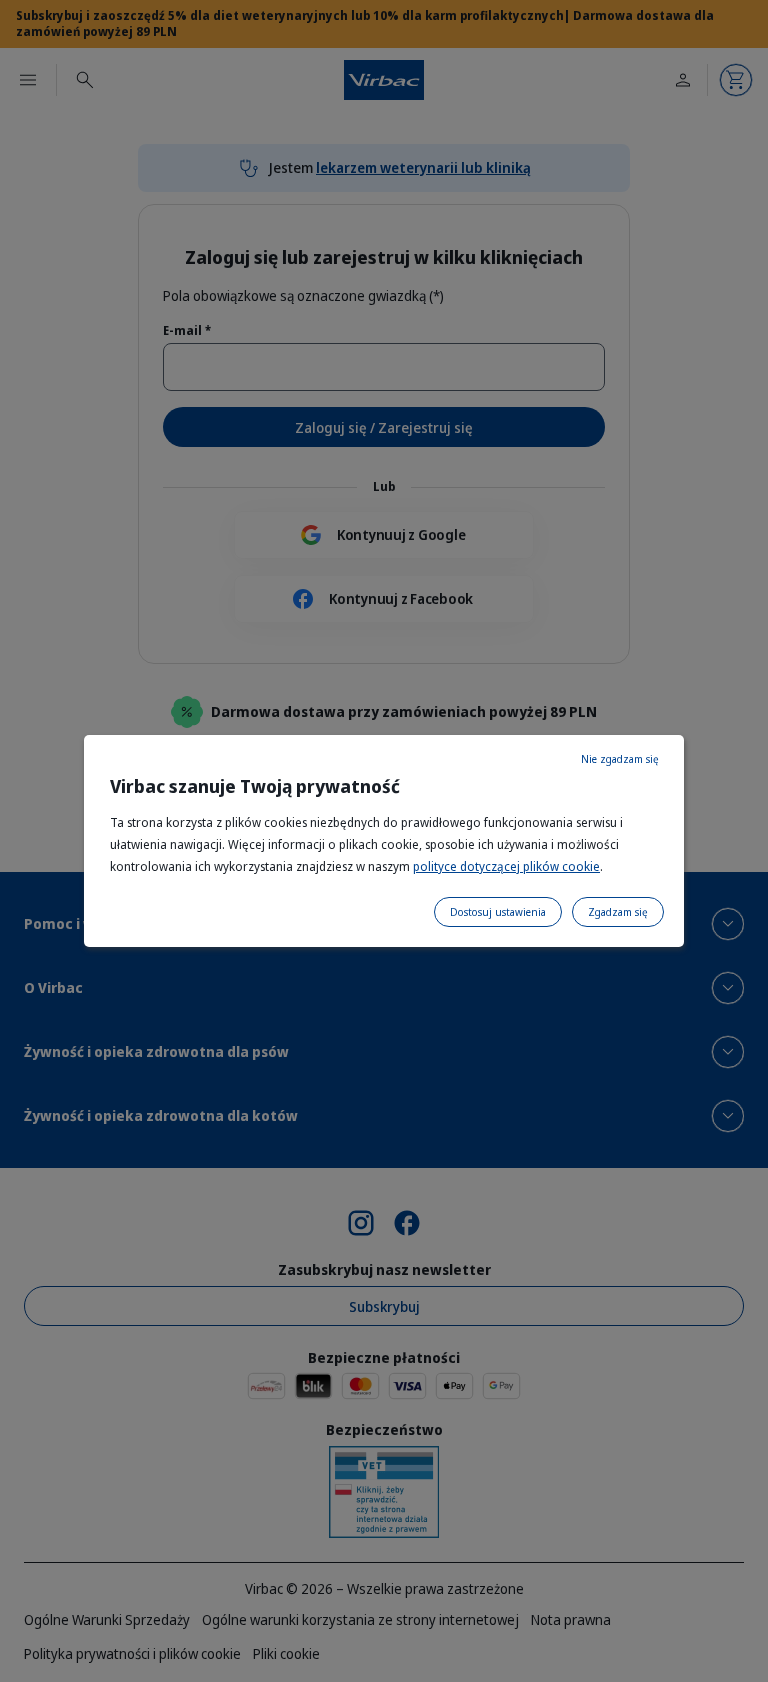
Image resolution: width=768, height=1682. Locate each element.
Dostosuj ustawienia (498, 912)
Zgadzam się (618, 912)
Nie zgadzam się (620, 759)
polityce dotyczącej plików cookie (506, 866)
